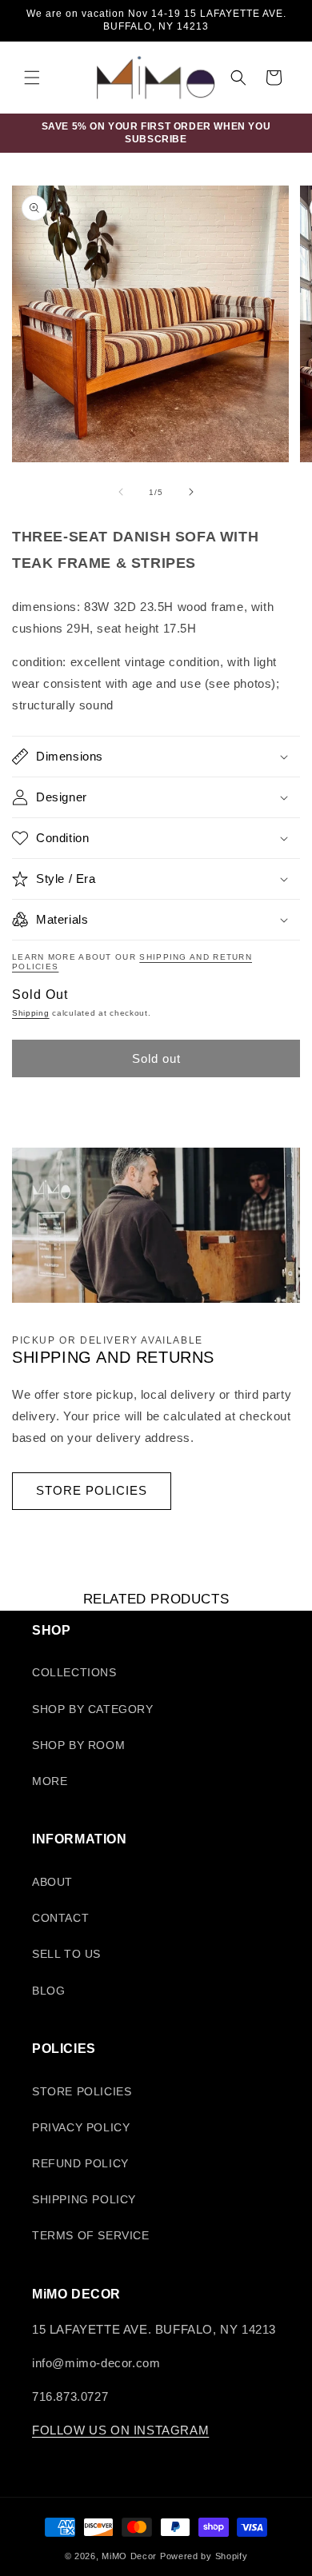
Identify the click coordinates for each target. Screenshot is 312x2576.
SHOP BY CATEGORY (93, 1709)
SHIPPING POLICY (84, 2199)
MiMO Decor (129, 2556)
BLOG (48, 1991)
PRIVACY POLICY (81, 2127)
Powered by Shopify (204, 2556)
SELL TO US (66, 1954)
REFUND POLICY (80, 2163)
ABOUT (52, 1882)
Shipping (31, 1013)
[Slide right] (191, 492)
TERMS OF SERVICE (91, 2235)
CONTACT (60, 1918)
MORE (50, 1781)
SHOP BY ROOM (78, 1745)
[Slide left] (121, 492)
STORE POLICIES (92, 1490)
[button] (32, 78)
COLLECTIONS (74, 1672)
